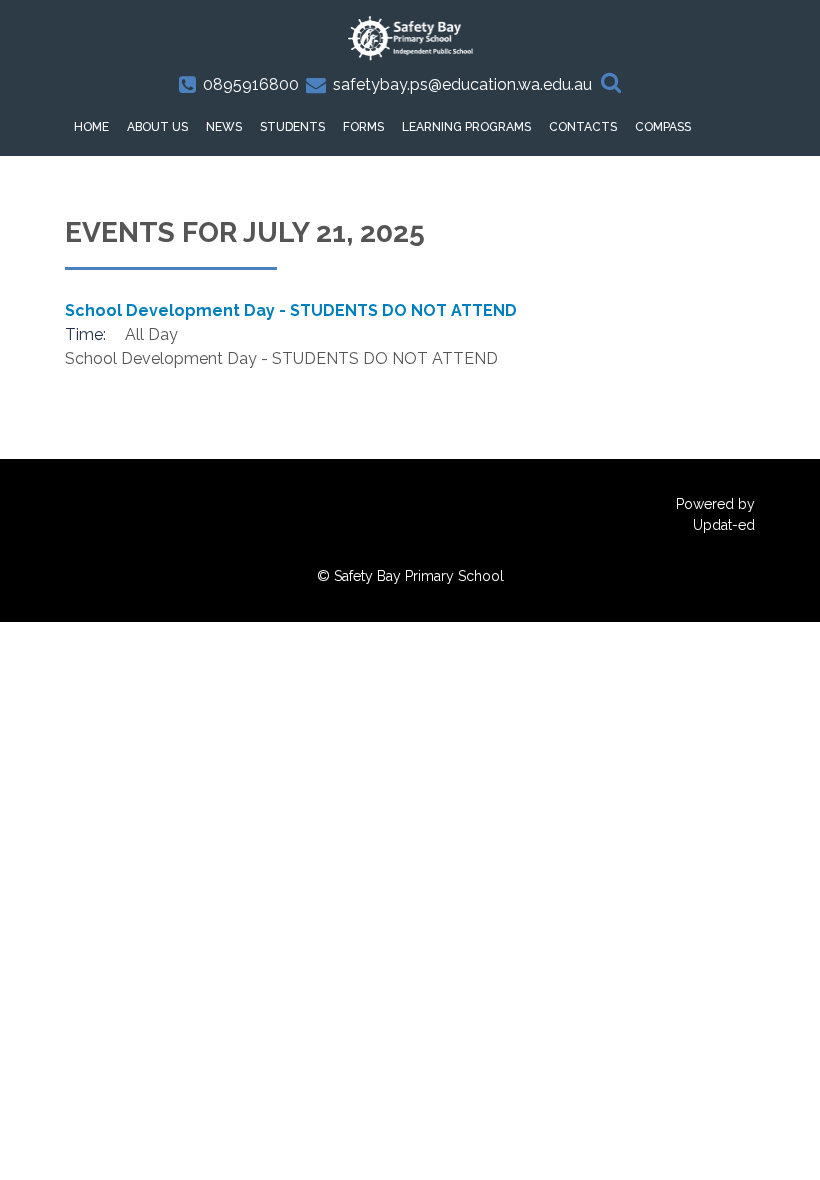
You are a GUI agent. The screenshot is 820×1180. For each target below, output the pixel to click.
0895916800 (251, 84)
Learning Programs (466, 127)
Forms (363, 127)
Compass (663, 127)
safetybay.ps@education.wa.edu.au (462, 84)
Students (292, 127)
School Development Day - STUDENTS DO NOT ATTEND (291, 310)
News (224, 127)
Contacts (583, 127)
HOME (91, 127)
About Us (157, 127)
